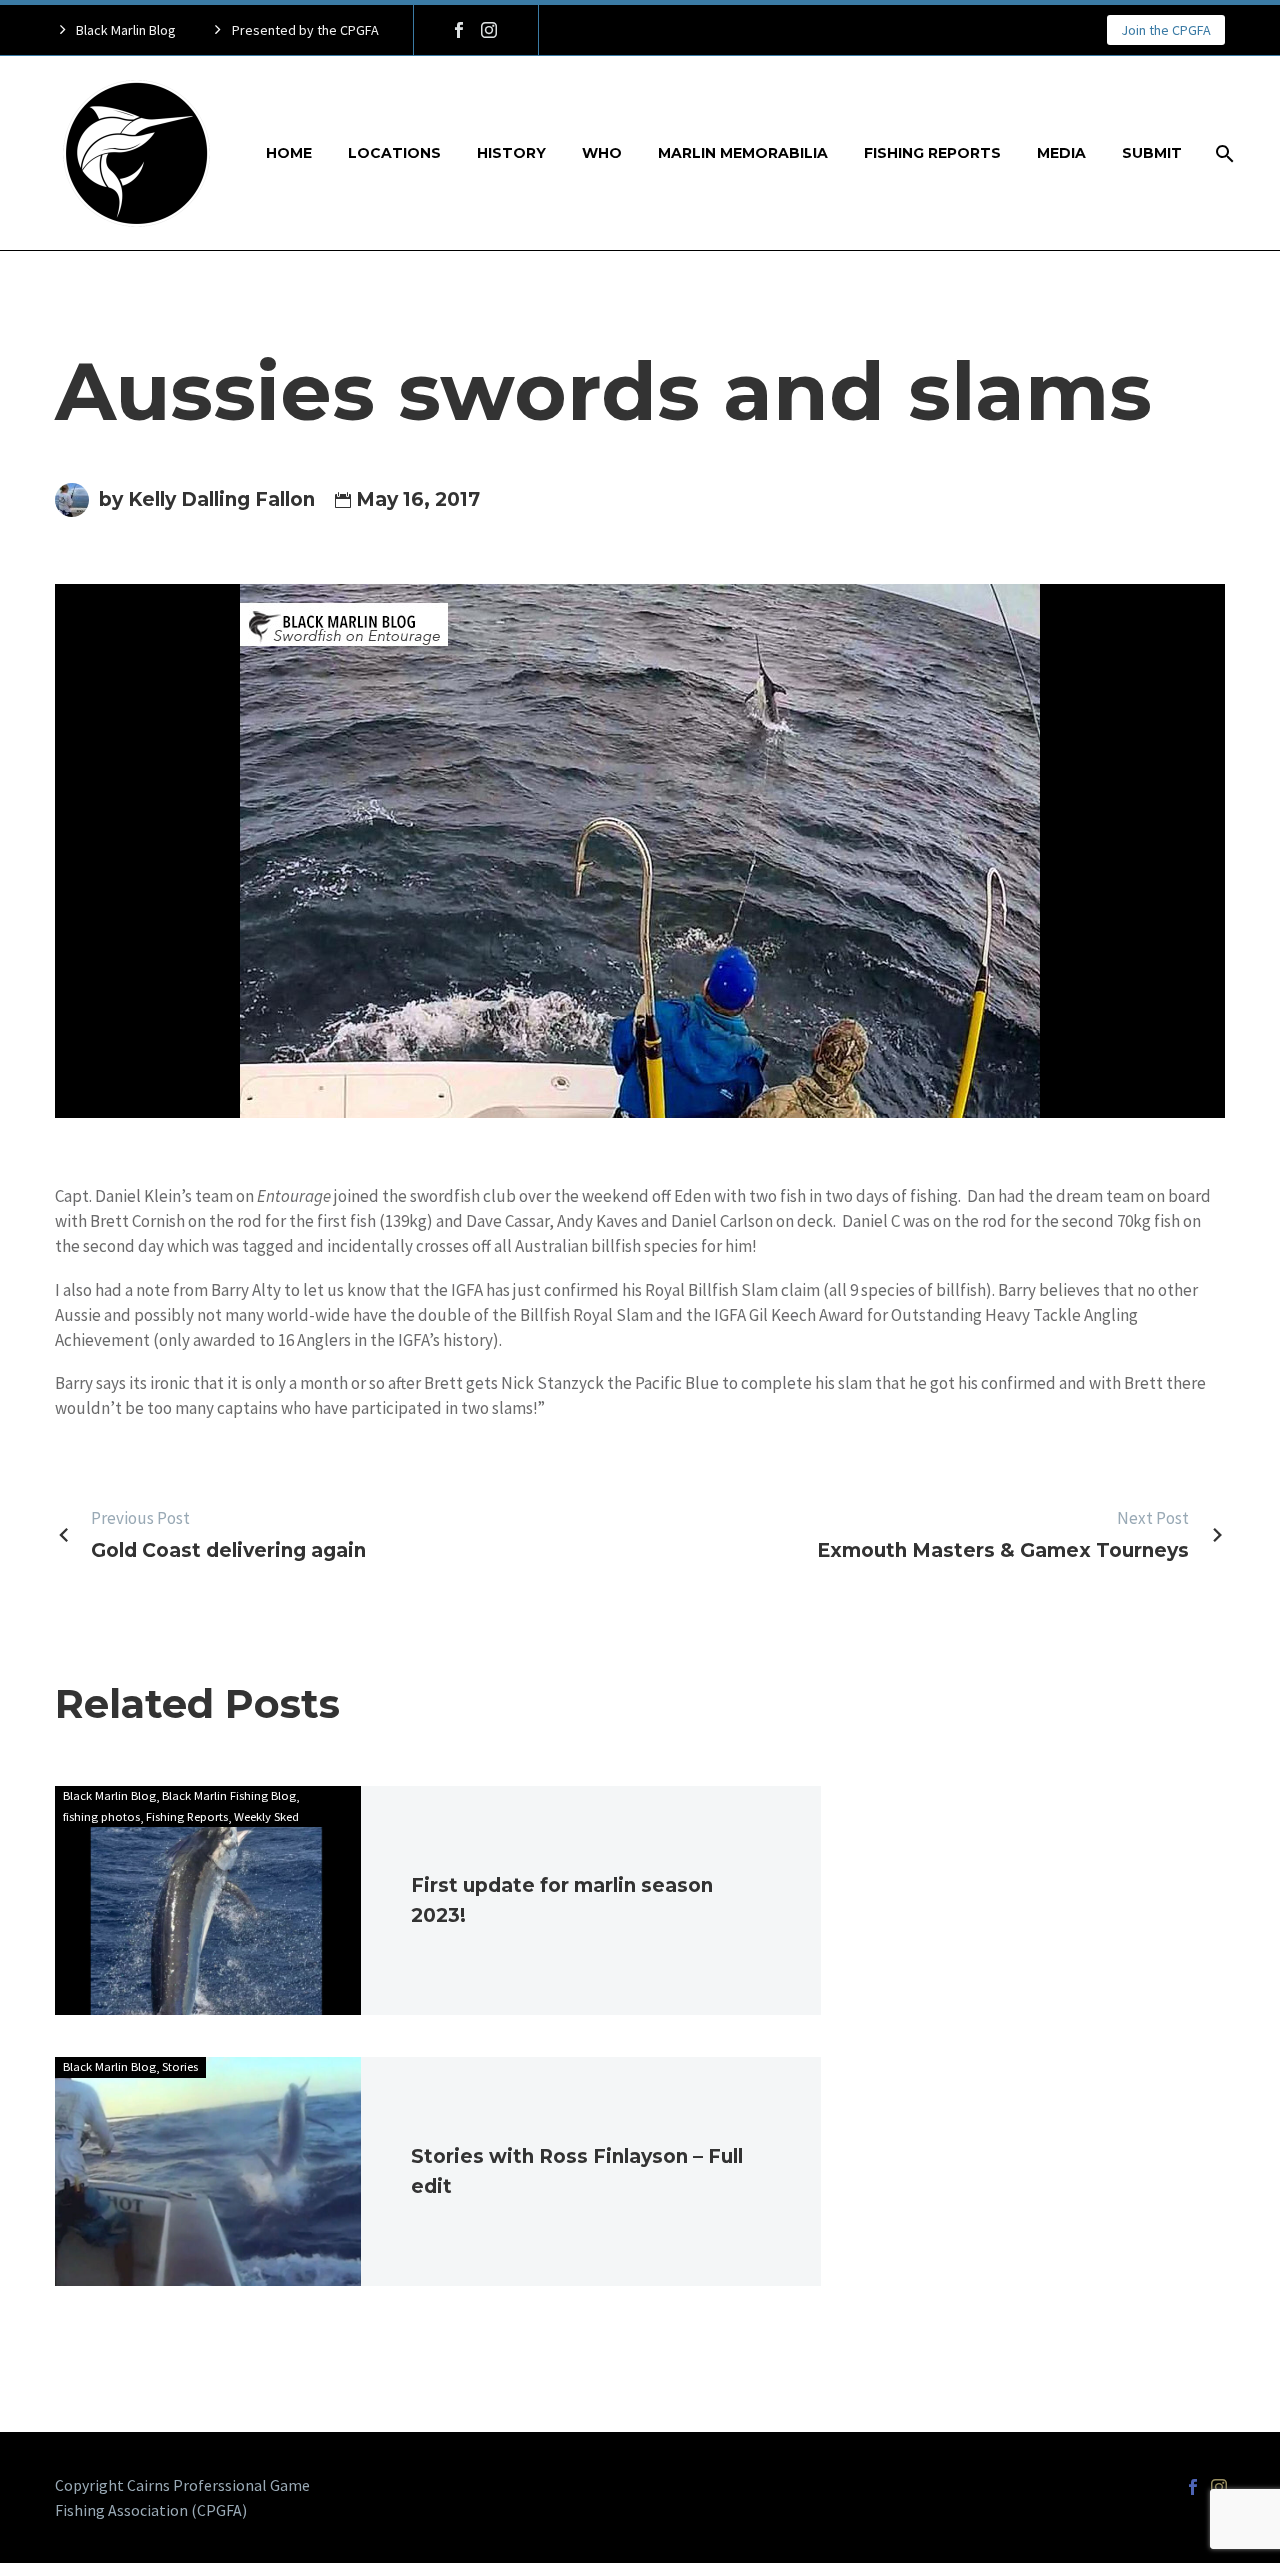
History (511, 153)
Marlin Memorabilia (743, 153)
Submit (1152, 153)
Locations (394, 153)
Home (289, 153)
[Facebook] (459, 30)
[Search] (1222, 153)
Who (602, 153)
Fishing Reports (932, 153)
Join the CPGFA (1166, 30)
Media (1061, 153)
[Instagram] (489, 30)
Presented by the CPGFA (305, 30)
